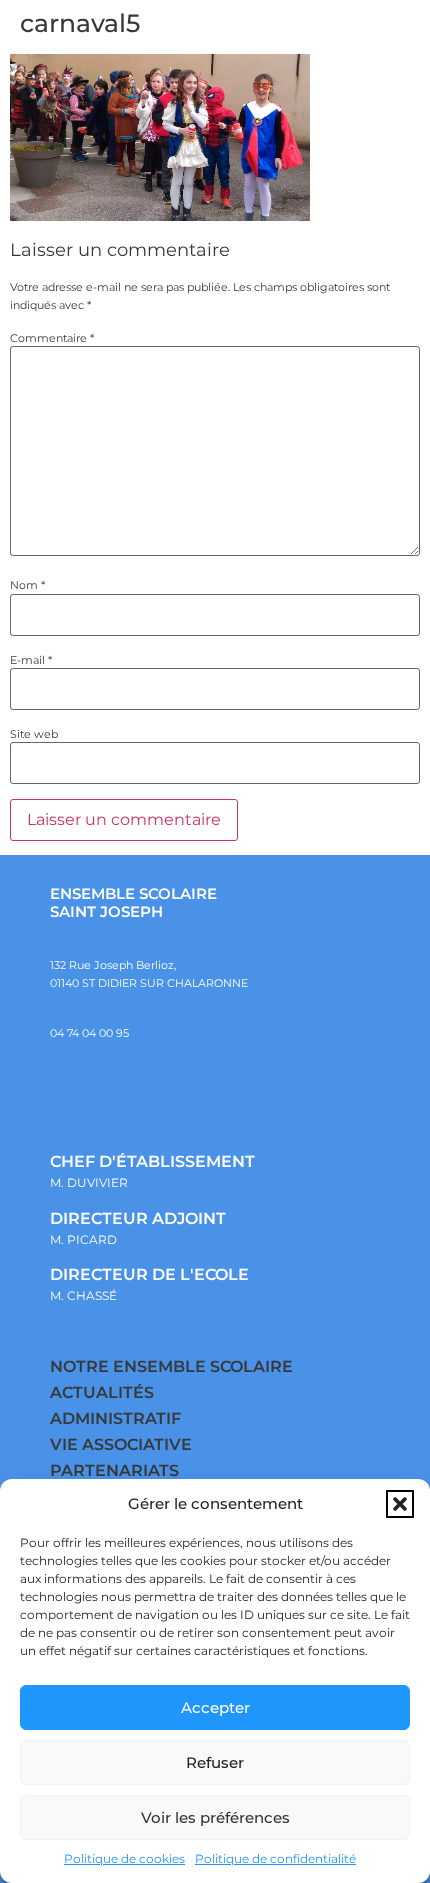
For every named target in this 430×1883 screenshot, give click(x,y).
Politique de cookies (124, 1858)
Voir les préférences (215, 1817)
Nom (27, 585)
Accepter (215, 1707)
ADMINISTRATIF (115, 1418)
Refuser (215, 1762)
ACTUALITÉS (102, 1392)
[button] (400, 1504)
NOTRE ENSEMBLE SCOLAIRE (171, 1366)
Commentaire (52, 338)
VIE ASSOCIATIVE (121, 1444)
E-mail (31, 660)
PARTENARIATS (114, 1470)
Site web (34, 734)
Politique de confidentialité (275, 1858)
